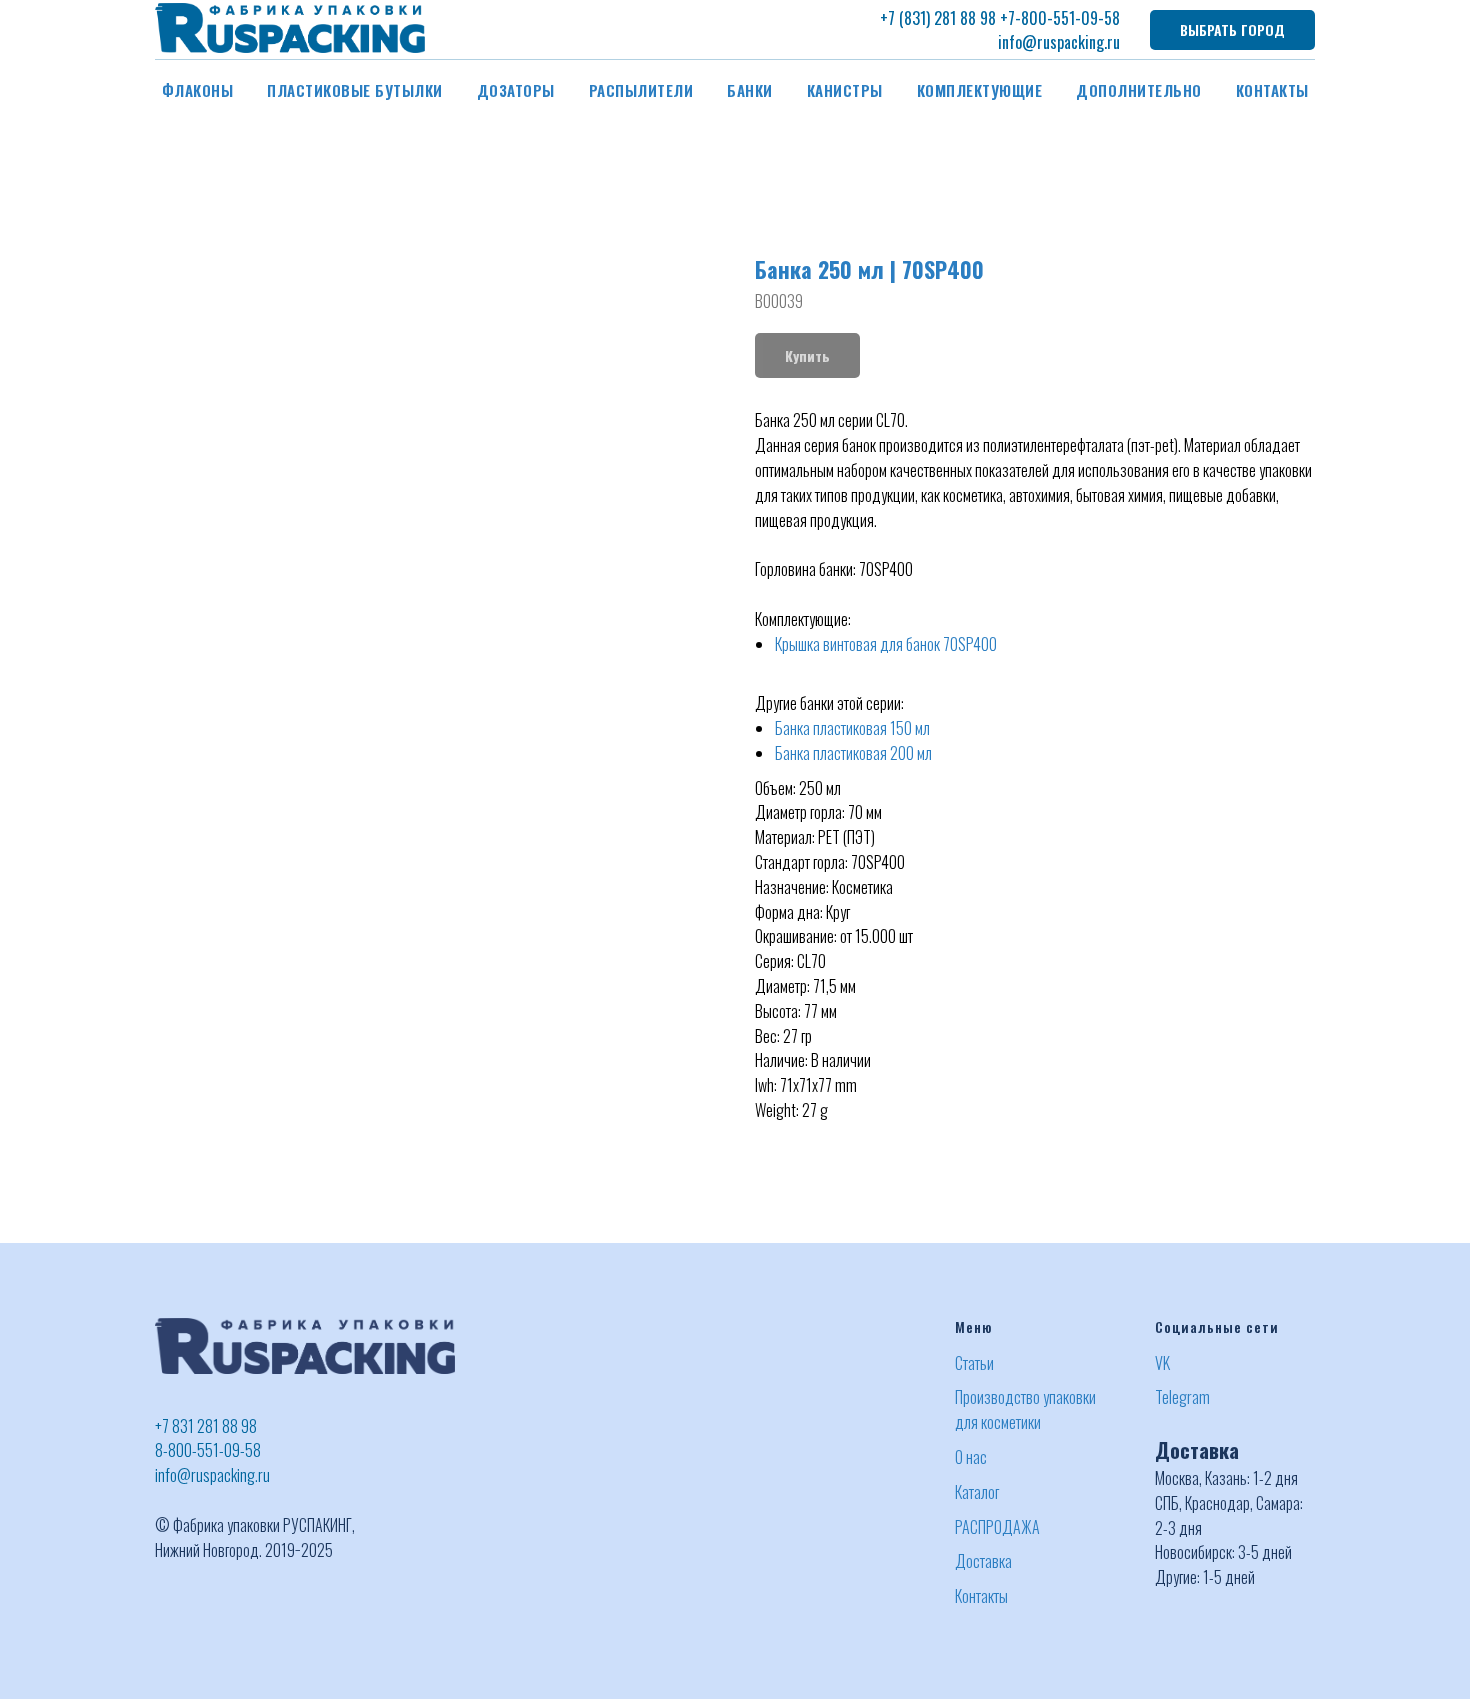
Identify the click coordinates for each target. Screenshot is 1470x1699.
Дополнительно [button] (1139, 90)
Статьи (974, 1363)
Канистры (845, 90)
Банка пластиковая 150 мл (852, 728)
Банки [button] (750, 90)
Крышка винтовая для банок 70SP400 (886, 644)
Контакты (1272, 90)
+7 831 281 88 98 (206, 1426)
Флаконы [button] (198, 90)
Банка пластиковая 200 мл (853, 753)
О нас (971, 1457)
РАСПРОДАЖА (997, 1527)
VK (1162, 1363)
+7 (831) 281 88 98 (938, 18)
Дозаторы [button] (516, 90)
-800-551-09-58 (1067, 18)
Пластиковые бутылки (355, 90)
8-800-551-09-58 (208, 1450)
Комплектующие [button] (980, 90)
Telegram (1182, 1397)
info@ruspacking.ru (1059, 42)
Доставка (983, 1561)
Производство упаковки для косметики (1025, 1409)
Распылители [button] (641, 90)
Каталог (977, 1492)
